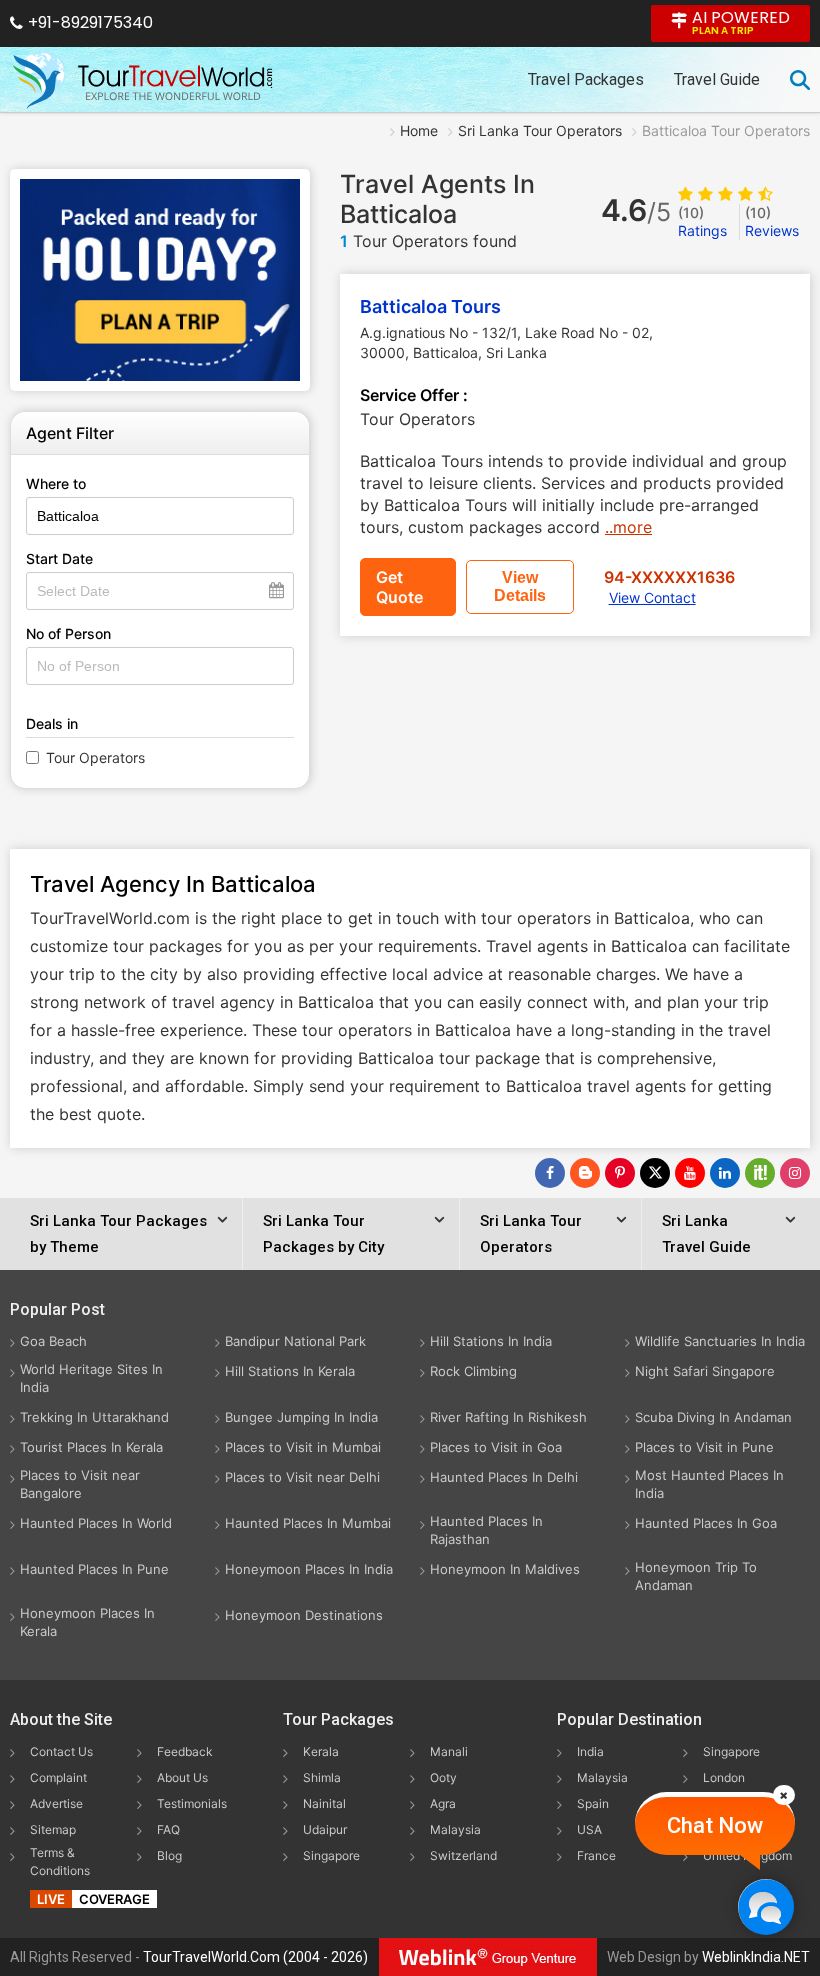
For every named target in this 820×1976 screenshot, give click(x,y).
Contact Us (61, 1751)
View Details (520, 586)
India (590, 1751)
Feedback (185, 1751)
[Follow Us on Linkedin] (725, 1173)
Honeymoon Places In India (309, 1569)
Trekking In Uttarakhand (94, 1417)
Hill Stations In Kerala (290, 1371)
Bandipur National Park (295, 1341)
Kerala (321, 1751)
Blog (169, 1855)
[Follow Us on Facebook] (550, 1173)
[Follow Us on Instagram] (795, 1173)
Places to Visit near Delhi (302, 1477)
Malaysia (455, 1829)
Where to (56, 483)
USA (589, 1829)
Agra (443, 1803)
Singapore (331, 1855)
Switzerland (463, 1855)
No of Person (68, 633)
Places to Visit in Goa (496, 1447)
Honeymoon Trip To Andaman (696, 1576)
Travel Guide (717, 79)
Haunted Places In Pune (94, 1569)
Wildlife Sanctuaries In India (720, 1341)
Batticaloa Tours (430, 306)
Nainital (324, 1803)
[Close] (784, 1795)
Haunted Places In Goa (706, 1523)
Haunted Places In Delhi (504, 1477)
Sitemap (53, 1829)
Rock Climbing (473, 1371)
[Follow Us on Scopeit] (760, 1173)
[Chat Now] (765, 1906)
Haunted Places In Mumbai (308, 1523)
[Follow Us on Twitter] (655, 1173)
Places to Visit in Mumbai (303, 1447)
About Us (182, 1777)
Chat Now (715, 1825)
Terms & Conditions (60, 1861)
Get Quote (399, 587)
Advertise (56, 1803)
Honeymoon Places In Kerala (87, 1622)
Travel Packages (586, 79)
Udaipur (325, 1829)
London (724, 1777)
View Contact (652, 597)
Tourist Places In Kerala (91, 1447)
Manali (449, 1751)
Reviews (772, 221)
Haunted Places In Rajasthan (486, 1530)
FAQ (168, 1829)
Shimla (322, 1777)
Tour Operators (95, 757)
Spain (593, 1803)
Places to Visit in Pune (704, 1447)
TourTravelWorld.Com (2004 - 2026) (255, 1957)
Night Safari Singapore (705, 1371)
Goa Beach (53, 1341)
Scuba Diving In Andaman (713, 1417)
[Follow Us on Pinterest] (620, 1173)
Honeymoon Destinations (304, 1615)
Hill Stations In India (491, 1341)
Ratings (702, 221)
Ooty (443, 1777)
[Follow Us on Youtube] (690, 1173)
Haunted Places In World (96, 1523)
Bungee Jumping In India (301, 1417)
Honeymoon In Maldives (505, 1569)
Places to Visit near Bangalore (80, 1484)
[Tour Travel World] (142, 80)
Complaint (58, 1777)
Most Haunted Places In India (709, 1484)
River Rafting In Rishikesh (508, 1417)
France (596, 1855)
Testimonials (192, 1803)
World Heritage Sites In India (91, 1378)
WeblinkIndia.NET (756, 1957)
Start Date (59, 558)
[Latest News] (585, 1173)
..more (628, 527)
